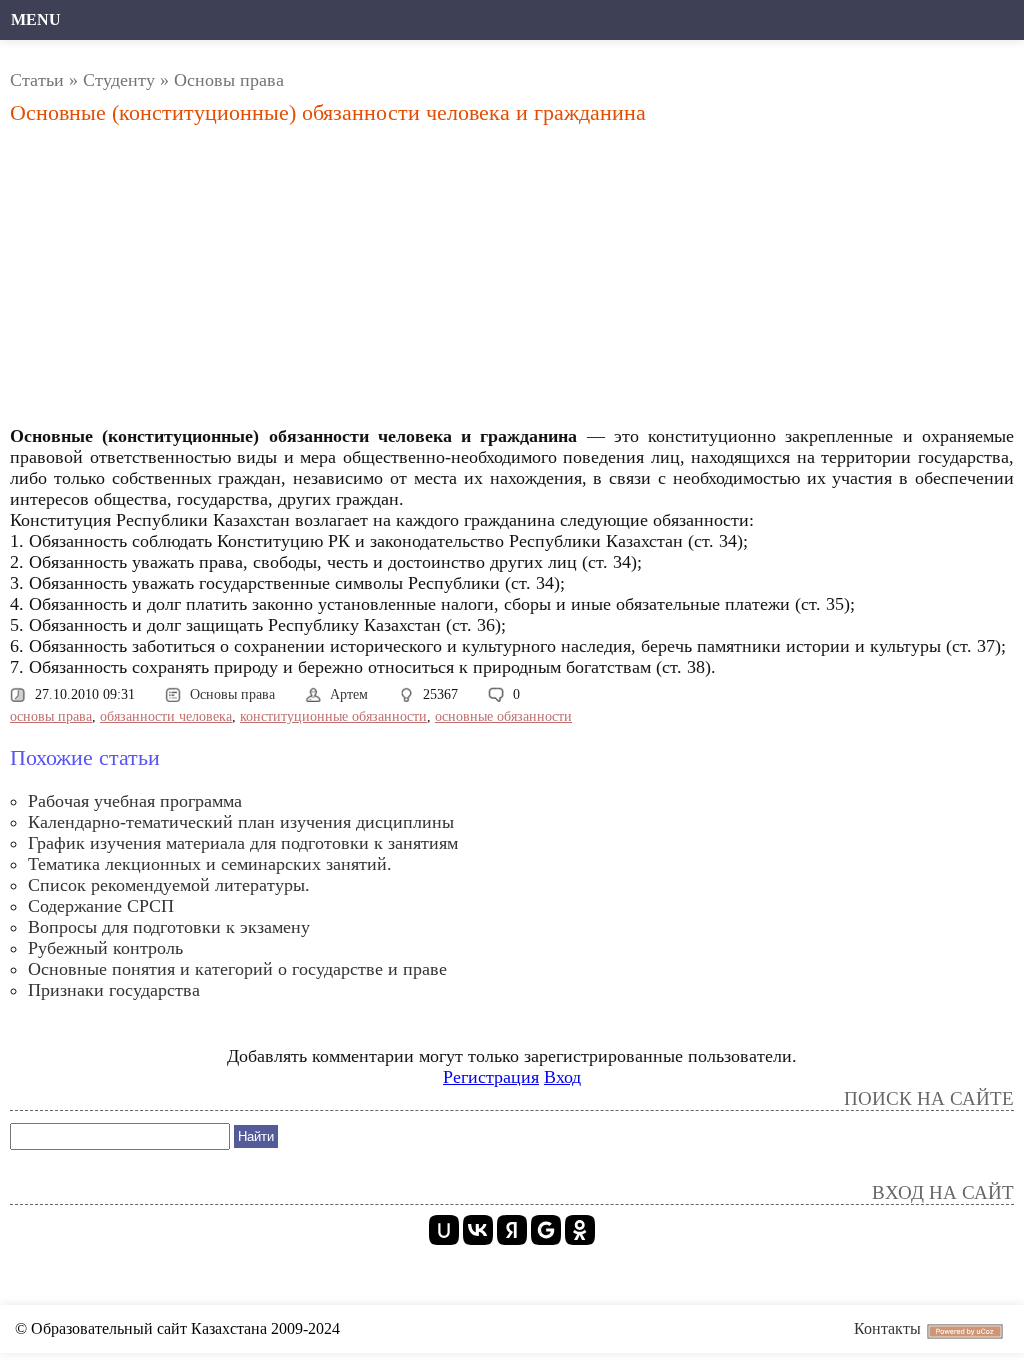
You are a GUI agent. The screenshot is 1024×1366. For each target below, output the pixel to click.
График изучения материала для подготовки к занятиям (243, 843)
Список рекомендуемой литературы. (169, 885)
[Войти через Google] (546, 1230)
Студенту (119, 80)
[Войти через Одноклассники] (580, 1230)
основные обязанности (503, 716)
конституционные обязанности (333, 716)
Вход (562, 1077)
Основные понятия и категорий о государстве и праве (237, 969)
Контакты (887, 1328)
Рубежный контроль (105, 948)
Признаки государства (114, 990)
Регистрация (491, 1077)
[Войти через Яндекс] (512, 1230)
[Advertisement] (354, 281)
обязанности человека (166, 716)
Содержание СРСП (101, 906)
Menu (36, 19)
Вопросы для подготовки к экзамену (169, 927)
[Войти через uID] (444, 1230)
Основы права (229, 80)
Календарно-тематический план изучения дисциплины (241, 822)
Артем (349, 694)
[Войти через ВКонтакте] (478, 1230)
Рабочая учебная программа (135, 801)
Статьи (37, 80)
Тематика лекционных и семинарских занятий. (210, 864)
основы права (51, 716)
